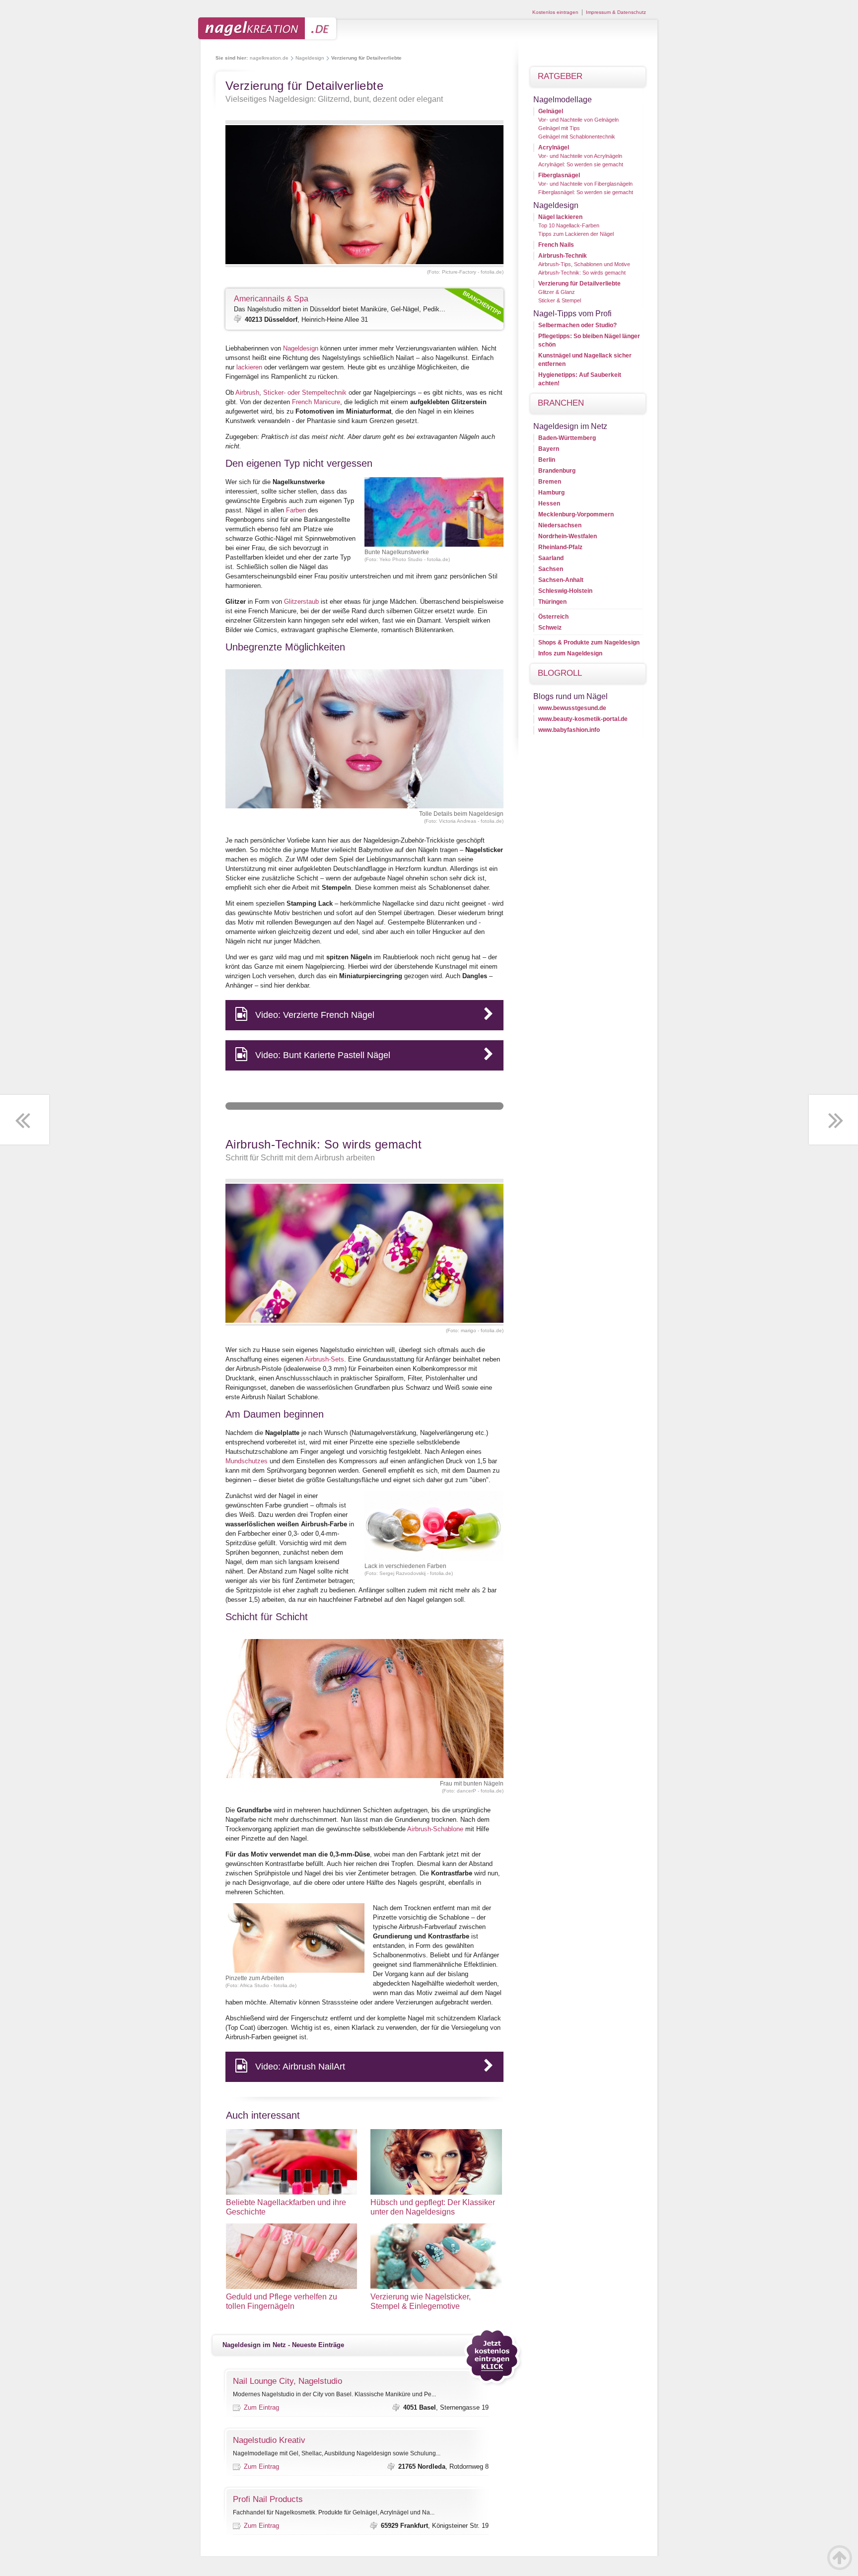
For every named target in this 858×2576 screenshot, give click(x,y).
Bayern (549, 449)
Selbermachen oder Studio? (577, 325)
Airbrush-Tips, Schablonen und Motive (584, 264)
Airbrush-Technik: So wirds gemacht (582, 273)
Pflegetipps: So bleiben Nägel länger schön (589, 340)
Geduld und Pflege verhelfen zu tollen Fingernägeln (282, 2301)
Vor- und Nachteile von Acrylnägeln (580, 156)
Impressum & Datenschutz (616, 12)
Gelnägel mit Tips (559, 128)
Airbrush (247, 393)
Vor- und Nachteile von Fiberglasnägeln (585, 184)
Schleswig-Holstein (565, 591)
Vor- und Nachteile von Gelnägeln (578, 120)
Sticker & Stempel (560, 300)
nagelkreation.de (269, 58)
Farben (296, 510)
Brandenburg (557, 471)
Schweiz (550, 628)
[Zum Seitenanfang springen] (840, 2558)
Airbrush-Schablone (435, 1829)
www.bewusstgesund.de (572, 708)
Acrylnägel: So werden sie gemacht (581, 164)
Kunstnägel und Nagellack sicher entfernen (585, 360)
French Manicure (316, 402)
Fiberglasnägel (559, 175)
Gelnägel (551, 111)
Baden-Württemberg (567, 438)
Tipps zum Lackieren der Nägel (576, 234)
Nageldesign (310, 58)
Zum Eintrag (261, 2407)
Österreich (553, 617)
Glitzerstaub (301, 602)
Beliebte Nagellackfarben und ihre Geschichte (286, 2207)
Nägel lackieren (560, 217)
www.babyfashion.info (569, 730)
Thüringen (552, 602)
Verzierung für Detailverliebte (579, 284)
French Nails (556, 245)
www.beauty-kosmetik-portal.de (583, 719)
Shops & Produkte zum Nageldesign (589, 643)
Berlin (547, 460)
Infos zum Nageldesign (570, 653)
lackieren (249, 367)
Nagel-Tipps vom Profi (572, 314)
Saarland (551, 558)
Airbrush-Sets (324, 1359)
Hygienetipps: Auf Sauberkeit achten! (580, 379)
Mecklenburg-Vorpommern (576, 514)
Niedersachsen (560, 525)
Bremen (550, 482)
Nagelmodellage (563, 100)
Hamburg (551, 493)
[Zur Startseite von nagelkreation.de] (268, 38)
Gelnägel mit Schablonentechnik (577, 137)
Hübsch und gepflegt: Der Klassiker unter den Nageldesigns (433, 2207)
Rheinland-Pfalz (560, 547)
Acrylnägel (554, 147)
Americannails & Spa (271, 299)
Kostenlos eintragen (555, 12)
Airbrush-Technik (563, 256)
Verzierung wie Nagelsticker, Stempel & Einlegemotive (421, 2301)
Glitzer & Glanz (557, 292)
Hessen (549, 503)
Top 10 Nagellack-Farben (569, 225)
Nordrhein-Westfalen (568, 536)
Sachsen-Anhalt (561, 580)
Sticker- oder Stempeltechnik (305, 393)
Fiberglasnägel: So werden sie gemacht (586, 192)
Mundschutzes (247, 1461)
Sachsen (551, 569)
